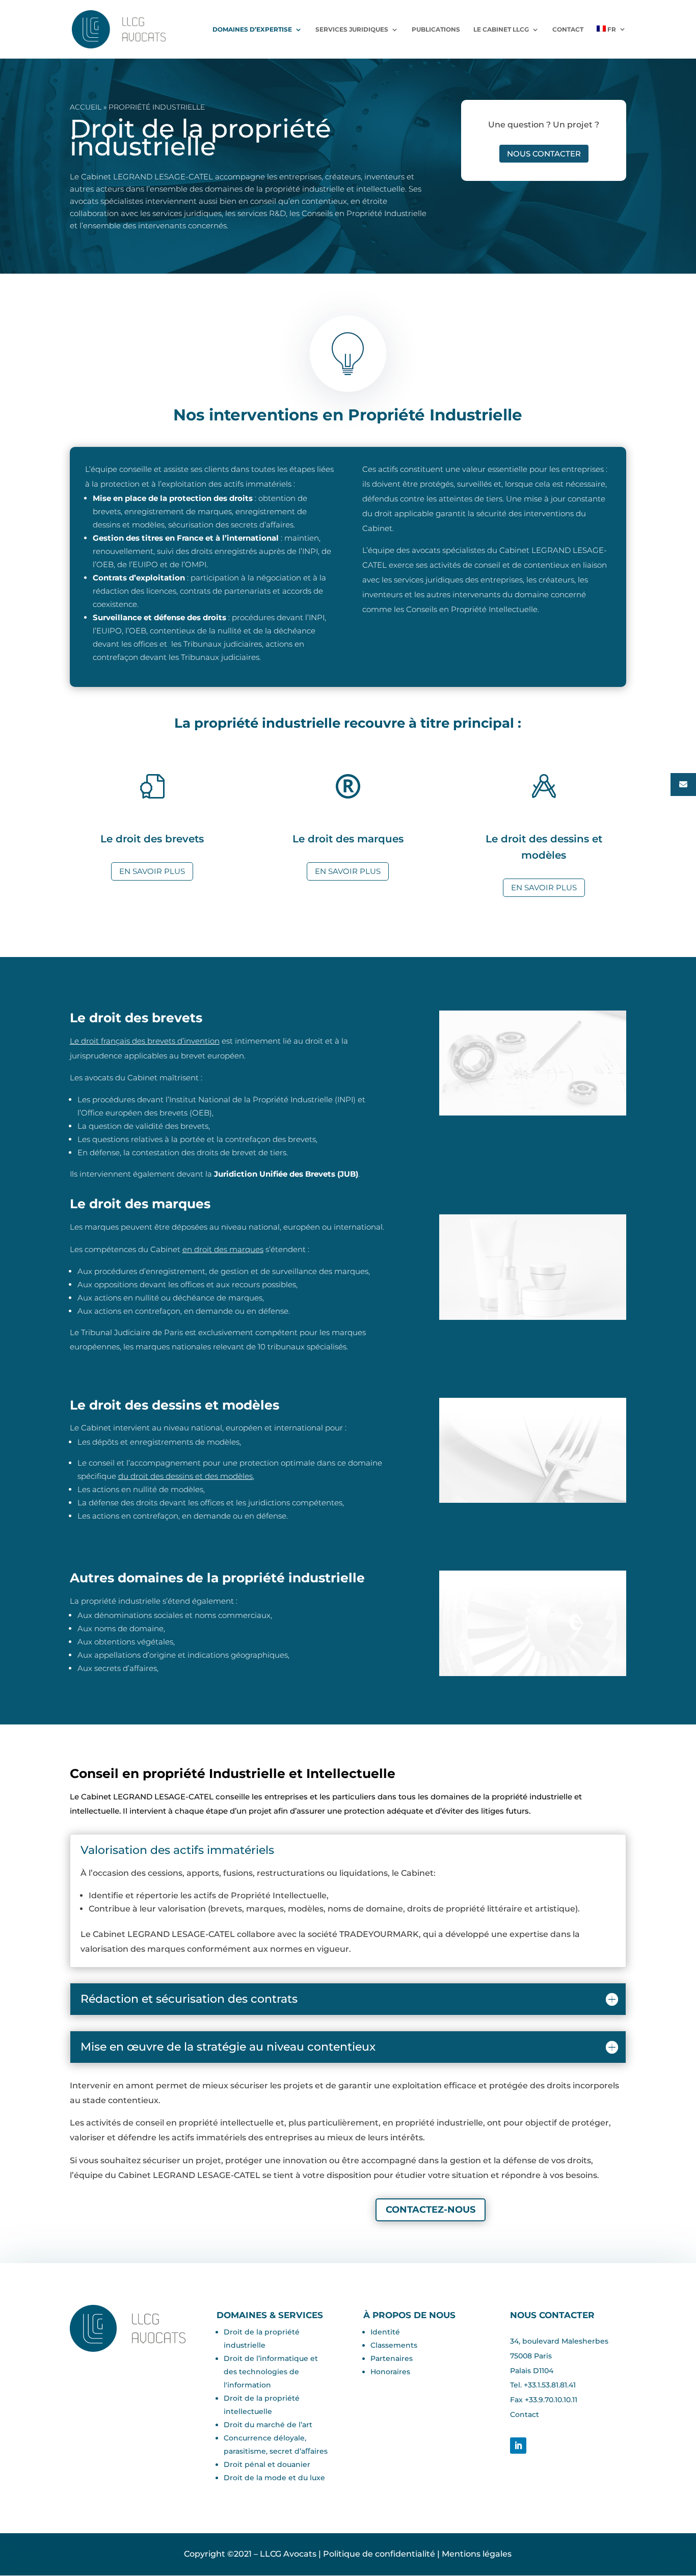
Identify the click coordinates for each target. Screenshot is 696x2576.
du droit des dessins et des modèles (185, 1476)
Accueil (86, 107)
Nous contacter (544, 154)
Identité (385, 2332)
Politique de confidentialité (379, 2554)
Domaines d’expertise (252, 30)
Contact (568, 30)
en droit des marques (223, 1249)
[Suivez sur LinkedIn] (518, 2446)
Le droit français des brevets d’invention (145, 1041)
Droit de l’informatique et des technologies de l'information (271, 2372)
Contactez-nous (431, 2210)
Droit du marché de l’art (268, 2425)
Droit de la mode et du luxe (274, 2478)
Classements (394, 2345)
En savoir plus (152, 871)
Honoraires (390, 2372)
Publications (436, 30)
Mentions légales (477, 2554)
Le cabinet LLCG (501, 30)
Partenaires (392, 2358)
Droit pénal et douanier (267, 2464)
